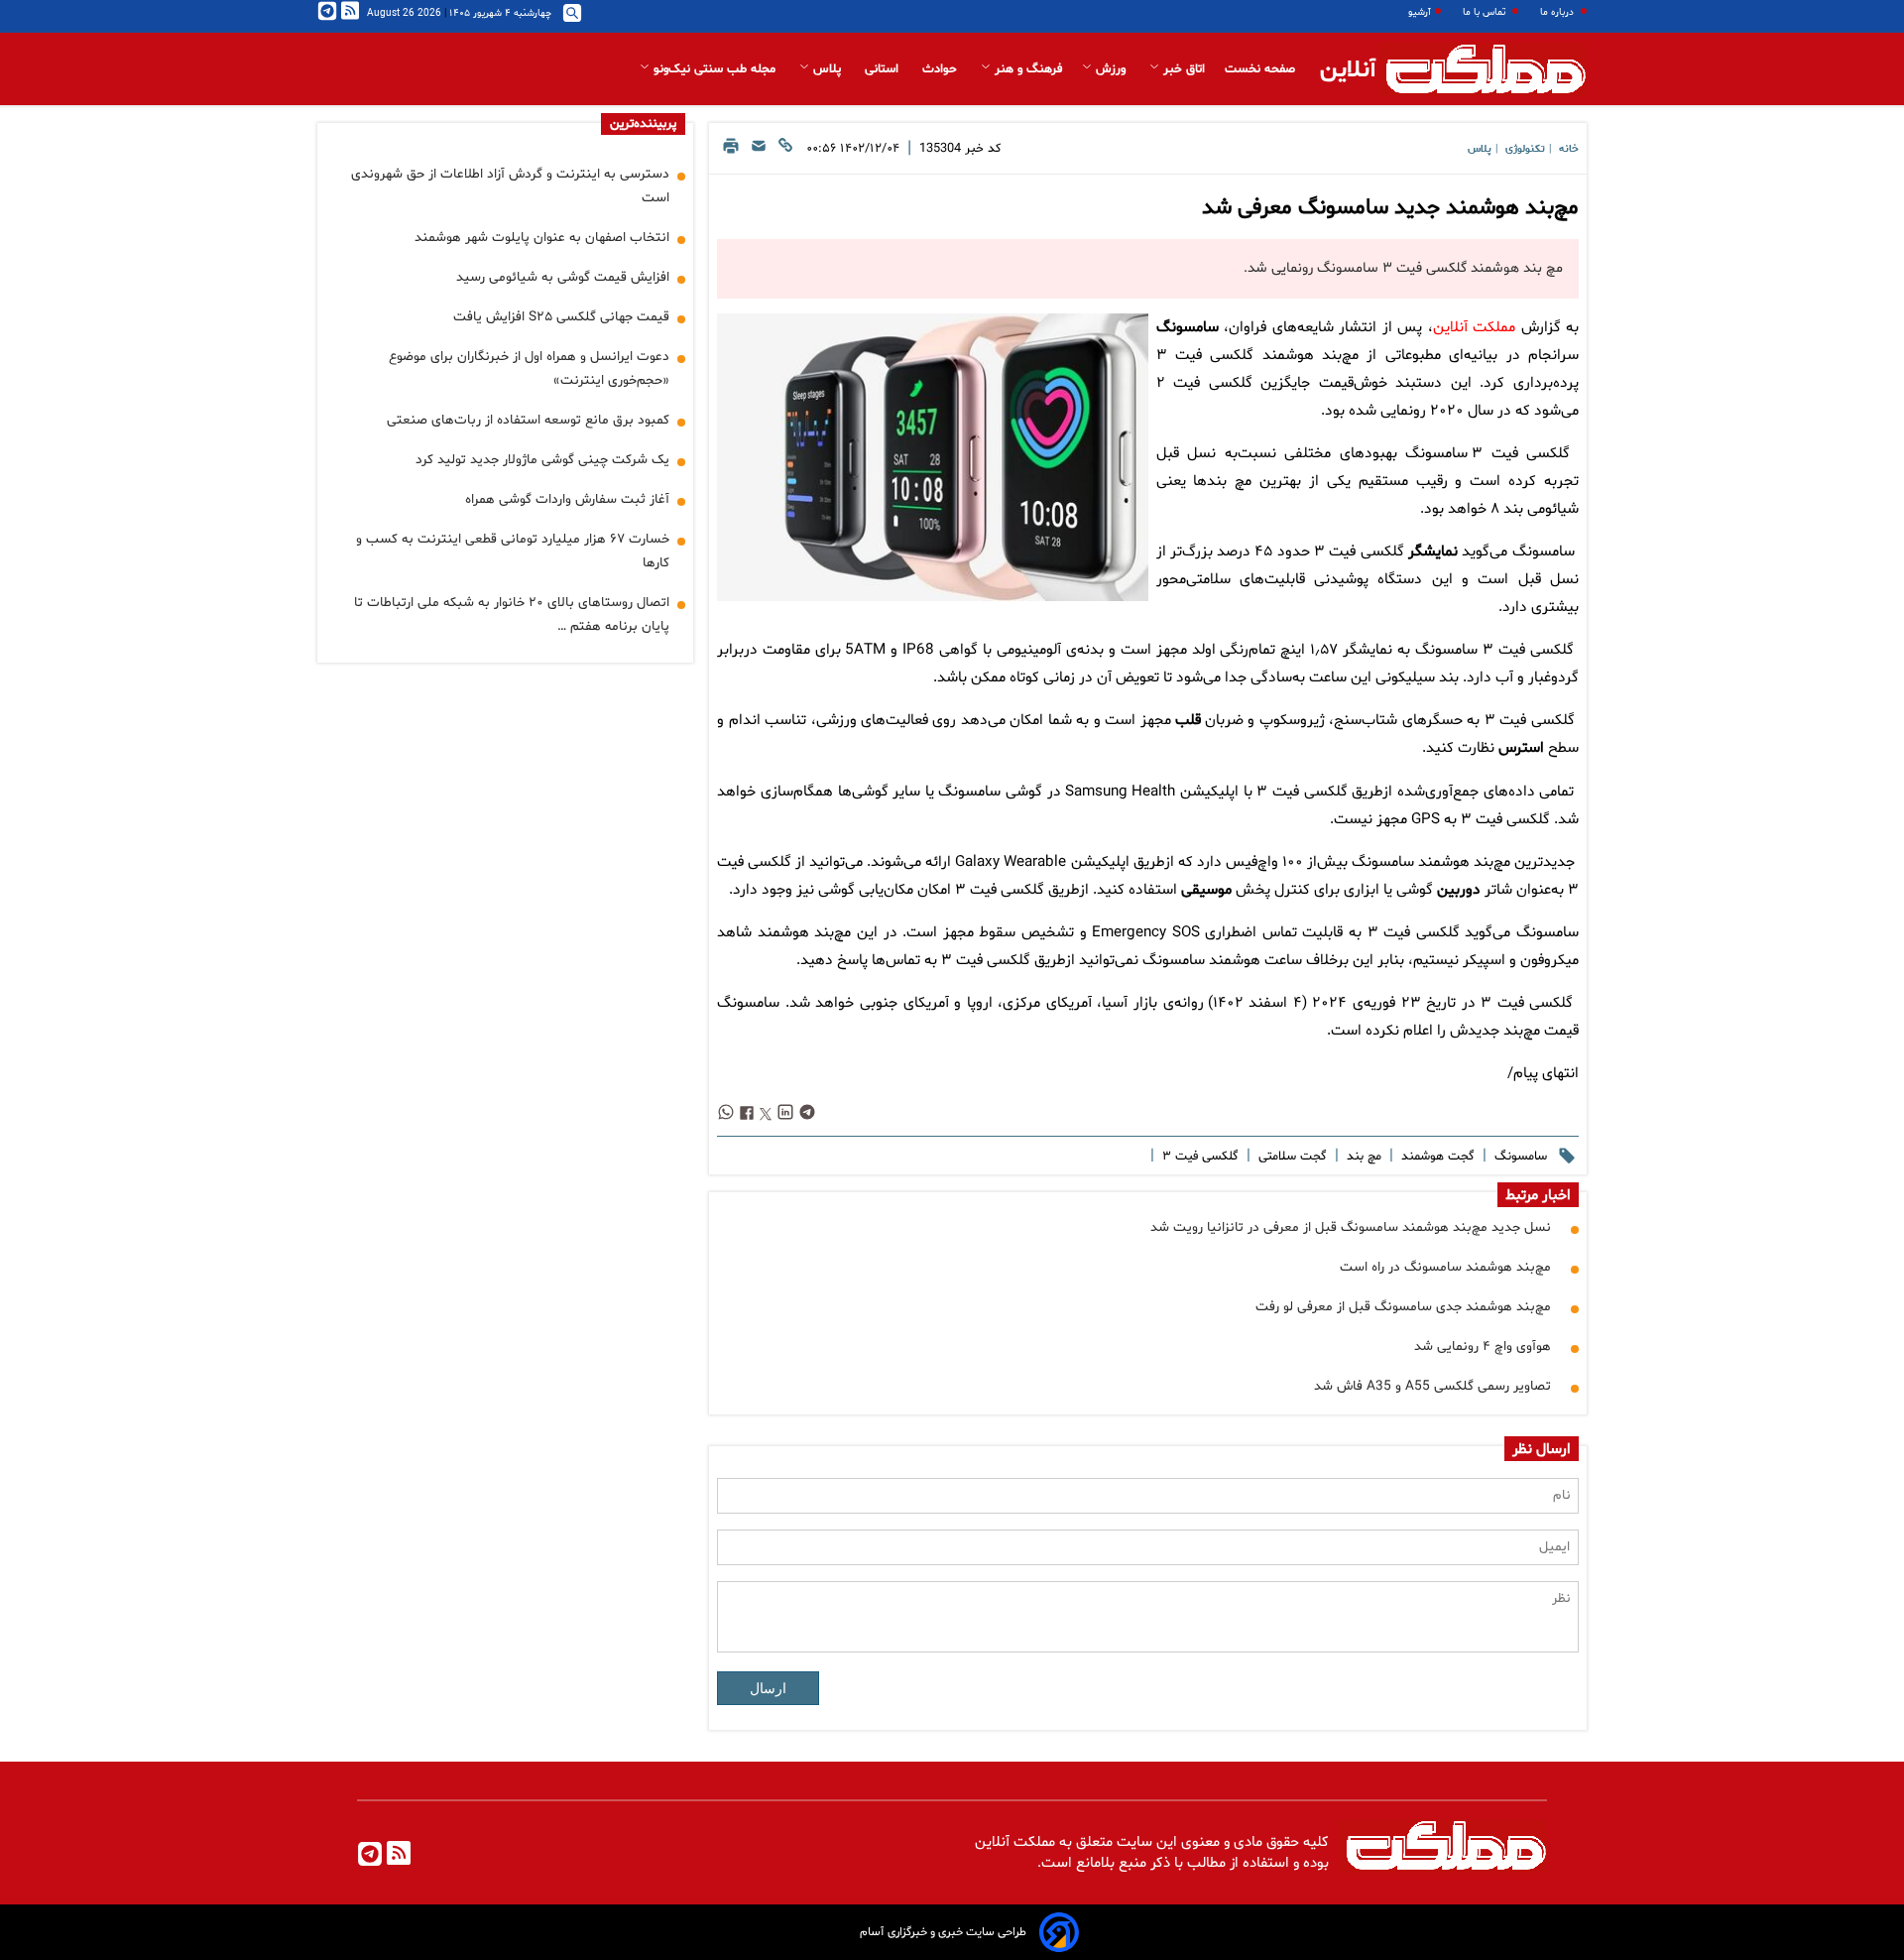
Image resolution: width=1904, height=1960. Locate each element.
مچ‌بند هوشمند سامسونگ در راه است (1445, 1267)
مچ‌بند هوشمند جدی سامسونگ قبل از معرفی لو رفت (1403, 1307)
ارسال (768, 1688)
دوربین (1459, 890)
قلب (1188, 721)
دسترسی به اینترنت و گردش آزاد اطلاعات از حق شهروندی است (510, 186)
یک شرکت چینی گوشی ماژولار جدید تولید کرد (542, 460)
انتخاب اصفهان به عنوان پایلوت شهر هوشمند (542, 238)
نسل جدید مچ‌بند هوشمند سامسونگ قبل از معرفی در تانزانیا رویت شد (1351, 1227)
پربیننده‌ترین (643, 124)
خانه (1569, 149)
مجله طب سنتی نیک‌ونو (714, 69)
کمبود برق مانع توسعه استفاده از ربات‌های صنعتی (528, 420)
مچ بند (1362, 1157)
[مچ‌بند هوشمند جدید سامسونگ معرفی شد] (932, 457)
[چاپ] (731, 151)
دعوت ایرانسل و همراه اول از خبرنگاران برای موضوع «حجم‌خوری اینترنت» (529, 368)
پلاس (827, 69)
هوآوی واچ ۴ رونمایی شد (1483, 1347)
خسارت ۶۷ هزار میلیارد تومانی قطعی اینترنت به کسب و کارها (513, 551)
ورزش (1111, 69)
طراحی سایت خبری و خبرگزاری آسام (943, 1932)
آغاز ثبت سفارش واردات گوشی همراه (567, 499)
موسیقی (1206, 890)
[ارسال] (759, 151)
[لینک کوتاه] (785, 151)
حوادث (942, 69)
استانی (884, 69)
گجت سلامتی (1291, 1157)
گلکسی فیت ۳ (1198, 1157)
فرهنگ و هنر (1026, 69)
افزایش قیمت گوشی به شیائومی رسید (563, 277)
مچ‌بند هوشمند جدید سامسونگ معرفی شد (1390, 208)
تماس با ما (1486, 12)
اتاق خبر (1182, 69)
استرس (1521, 748)
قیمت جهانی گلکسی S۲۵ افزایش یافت (561, 317)
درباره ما (1558, 12)
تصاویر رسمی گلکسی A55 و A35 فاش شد (1432, 1386)
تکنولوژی (1525, 149)
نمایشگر (1433, 552)
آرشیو (1420, 12)
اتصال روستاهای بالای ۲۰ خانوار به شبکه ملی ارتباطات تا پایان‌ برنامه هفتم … (512, 614)
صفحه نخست (1260, 69)
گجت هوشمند (1436, 1157)
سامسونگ (1188, 328)
